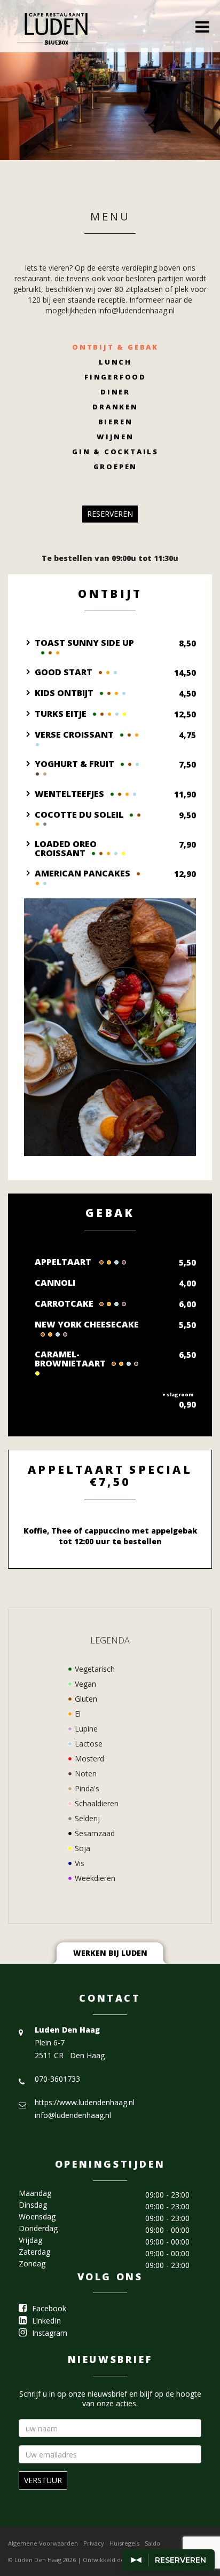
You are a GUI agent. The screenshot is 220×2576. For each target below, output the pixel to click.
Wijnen (115, 437)
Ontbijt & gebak (115, 347)
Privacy (94, 2543)
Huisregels (124, 2543)
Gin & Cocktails (115, 452)
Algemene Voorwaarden (43, 2543)
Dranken (115, 407)
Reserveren (110, 514)
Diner (115, 392)
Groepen (116, 467)
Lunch (115, 362)
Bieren (116, 422)
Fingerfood (115, 377)
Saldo (152, 2543)
